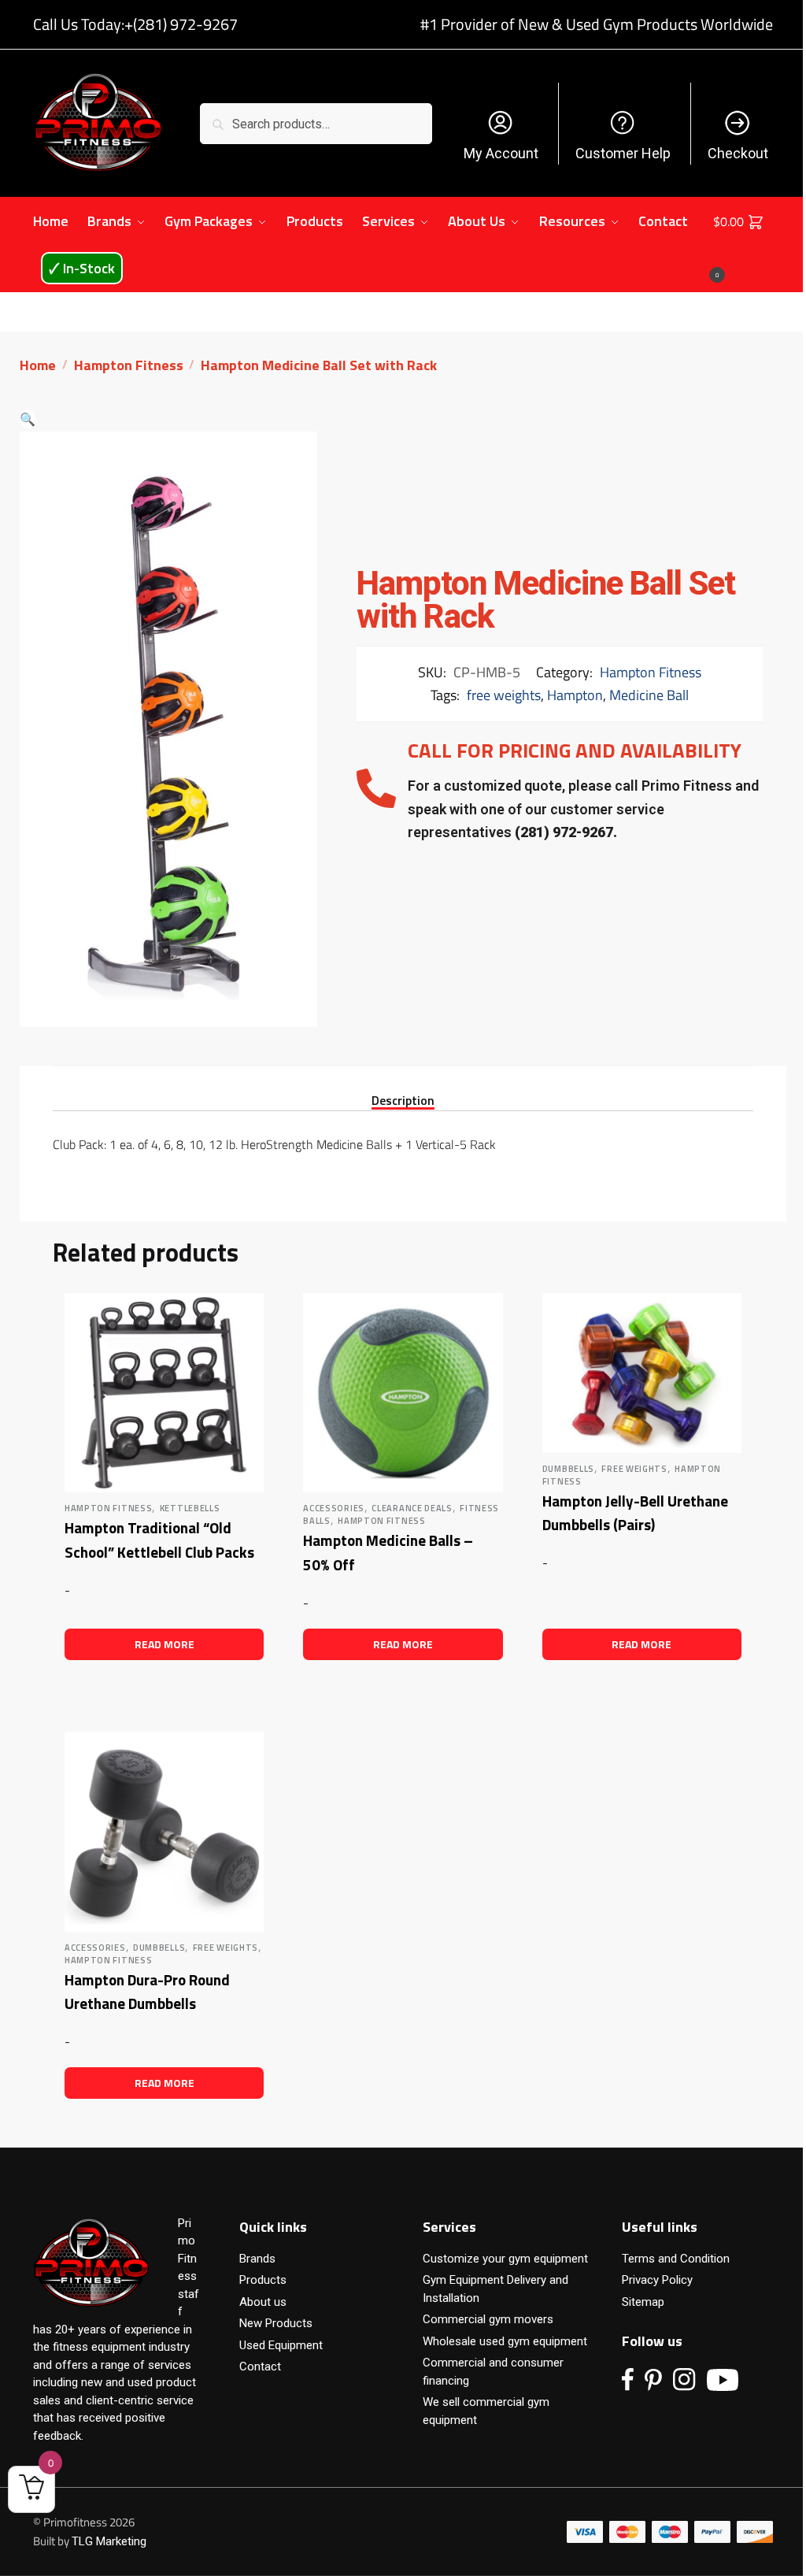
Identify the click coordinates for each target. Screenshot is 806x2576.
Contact (260, 2367)
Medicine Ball (649, 695)
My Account (501, 153)
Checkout (738, 153)
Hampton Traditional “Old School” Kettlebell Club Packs (159, 1540)
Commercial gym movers (488, 2319)
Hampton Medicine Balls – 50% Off (388, 1552)
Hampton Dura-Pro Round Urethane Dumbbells (147, 1992)
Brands (257, 2259)
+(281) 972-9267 (181, 24)
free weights (504, 695)
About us (263, 2302)
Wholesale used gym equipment (505, 2341)
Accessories (334, 1508)
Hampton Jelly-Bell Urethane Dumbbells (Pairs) (635, 1513)
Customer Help (623, 153)
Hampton (575, 695)
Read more (165, 1644)
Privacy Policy (657, 2280)
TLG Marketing (109, 2541)
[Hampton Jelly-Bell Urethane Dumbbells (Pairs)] (642, 1373)
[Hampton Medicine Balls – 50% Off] (403, 1393)
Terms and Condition (676, 2259)
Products (263, 2280)
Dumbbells (568, 1469)
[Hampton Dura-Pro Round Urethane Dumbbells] (164, 1831)
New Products (276, 2323)
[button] (28, 419)
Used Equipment (281, 2345)
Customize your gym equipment (505, 2259)
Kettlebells (190, 1508)
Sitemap (643, 2302)
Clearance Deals (412, 1508)
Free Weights (634, 1469)
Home (38, 365)
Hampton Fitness (129, 365)
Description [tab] (403, 1099)
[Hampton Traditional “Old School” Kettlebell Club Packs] (164, 1393)
